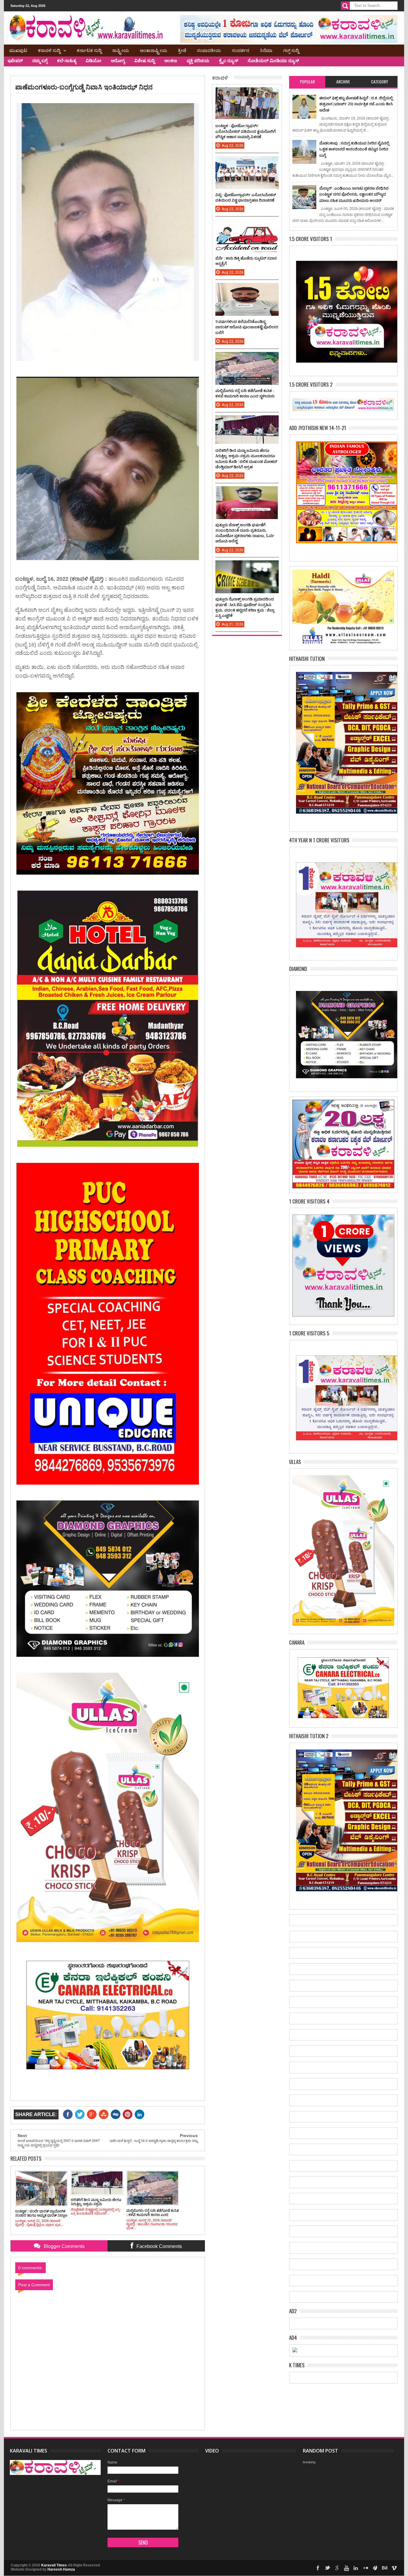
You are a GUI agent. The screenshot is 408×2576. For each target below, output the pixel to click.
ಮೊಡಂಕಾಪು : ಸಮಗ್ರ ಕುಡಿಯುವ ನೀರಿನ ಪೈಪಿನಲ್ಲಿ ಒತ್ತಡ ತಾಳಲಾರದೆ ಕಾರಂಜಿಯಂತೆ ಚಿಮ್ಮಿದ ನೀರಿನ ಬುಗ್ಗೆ (354, 149)
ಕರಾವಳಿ (220, 77)
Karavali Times (54, 2565)
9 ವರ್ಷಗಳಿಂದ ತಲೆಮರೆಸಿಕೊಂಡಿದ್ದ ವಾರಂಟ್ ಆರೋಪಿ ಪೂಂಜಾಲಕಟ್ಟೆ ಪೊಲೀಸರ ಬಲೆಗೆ (247, 327)
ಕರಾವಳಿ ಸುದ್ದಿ (49, 50)
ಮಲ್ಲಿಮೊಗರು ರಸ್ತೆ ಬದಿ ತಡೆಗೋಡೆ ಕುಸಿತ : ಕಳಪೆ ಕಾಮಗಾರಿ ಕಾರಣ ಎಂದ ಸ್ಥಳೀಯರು (245, 393)
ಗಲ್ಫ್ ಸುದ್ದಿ (291, 50)
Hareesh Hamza (61, 2569)
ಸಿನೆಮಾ (266, 50)
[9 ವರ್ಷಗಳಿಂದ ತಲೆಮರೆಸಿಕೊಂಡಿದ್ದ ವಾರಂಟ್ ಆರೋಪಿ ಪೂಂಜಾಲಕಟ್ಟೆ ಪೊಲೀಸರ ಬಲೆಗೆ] (247, 289)
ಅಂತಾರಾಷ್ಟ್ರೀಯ (154, 50)
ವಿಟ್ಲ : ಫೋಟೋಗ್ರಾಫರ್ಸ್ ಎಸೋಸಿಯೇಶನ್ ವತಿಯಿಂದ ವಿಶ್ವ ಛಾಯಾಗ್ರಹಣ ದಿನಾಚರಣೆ (246, 197)
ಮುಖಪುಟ (18, 50)
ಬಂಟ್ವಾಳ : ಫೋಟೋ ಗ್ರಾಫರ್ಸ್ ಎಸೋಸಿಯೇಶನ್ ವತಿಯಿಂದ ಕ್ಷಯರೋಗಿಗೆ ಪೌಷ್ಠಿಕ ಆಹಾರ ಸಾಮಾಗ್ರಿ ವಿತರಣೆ (246, 131)
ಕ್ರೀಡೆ (182, 50)
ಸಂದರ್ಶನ (240, 50)
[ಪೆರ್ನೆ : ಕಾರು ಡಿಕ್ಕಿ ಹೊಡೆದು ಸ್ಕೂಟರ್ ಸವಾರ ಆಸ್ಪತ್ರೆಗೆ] (247, 225)
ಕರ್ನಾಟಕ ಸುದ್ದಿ (89, 50)
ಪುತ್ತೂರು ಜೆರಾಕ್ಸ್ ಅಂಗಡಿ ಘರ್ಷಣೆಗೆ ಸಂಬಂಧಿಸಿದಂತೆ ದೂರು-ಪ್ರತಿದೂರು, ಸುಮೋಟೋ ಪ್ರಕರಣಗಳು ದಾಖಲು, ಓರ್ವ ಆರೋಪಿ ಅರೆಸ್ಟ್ (245, 533)
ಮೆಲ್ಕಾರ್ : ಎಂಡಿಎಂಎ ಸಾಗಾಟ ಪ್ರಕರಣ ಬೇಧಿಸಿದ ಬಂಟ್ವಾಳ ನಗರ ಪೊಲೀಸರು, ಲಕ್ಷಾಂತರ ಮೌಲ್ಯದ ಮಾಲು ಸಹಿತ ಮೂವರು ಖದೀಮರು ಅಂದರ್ (354, 194)
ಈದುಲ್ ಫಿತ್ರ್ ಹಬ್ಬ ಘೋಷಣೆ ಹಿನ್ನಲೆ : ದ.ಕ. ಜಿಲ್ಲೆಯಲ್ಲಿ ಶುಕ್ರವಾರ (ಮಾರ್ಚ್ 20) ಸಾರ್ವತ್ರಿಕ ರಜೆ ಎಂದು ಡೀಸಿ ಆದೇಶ (356, 104)
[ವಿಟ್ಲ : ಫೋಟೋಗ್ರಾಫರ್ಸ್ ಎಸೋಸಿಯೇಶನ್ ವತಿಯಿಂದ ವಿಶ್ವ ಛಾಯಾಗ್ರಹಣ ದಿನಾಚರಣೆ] (247, 162)
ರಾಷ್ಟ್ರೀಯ (121, 50)
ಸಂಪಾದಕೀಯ (209, 50)
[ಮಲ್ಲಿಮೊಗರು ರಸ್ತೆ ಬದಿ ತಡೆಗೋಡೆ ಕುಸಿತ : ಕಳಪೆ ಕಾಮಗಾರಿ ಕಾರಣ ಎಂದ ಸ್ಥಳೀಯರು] (247, 358)
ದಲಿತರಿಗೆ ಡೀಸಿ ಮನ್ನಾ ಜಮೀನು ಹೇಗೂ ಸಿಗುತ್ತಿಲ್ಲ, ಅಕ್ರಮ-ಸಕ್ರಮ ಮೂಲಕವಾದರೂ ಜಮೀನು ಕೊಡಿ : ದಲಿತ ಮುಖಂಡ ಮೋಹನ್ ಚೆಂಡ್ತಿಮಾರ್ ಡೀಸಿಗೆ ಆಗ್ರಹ (246, 459)
